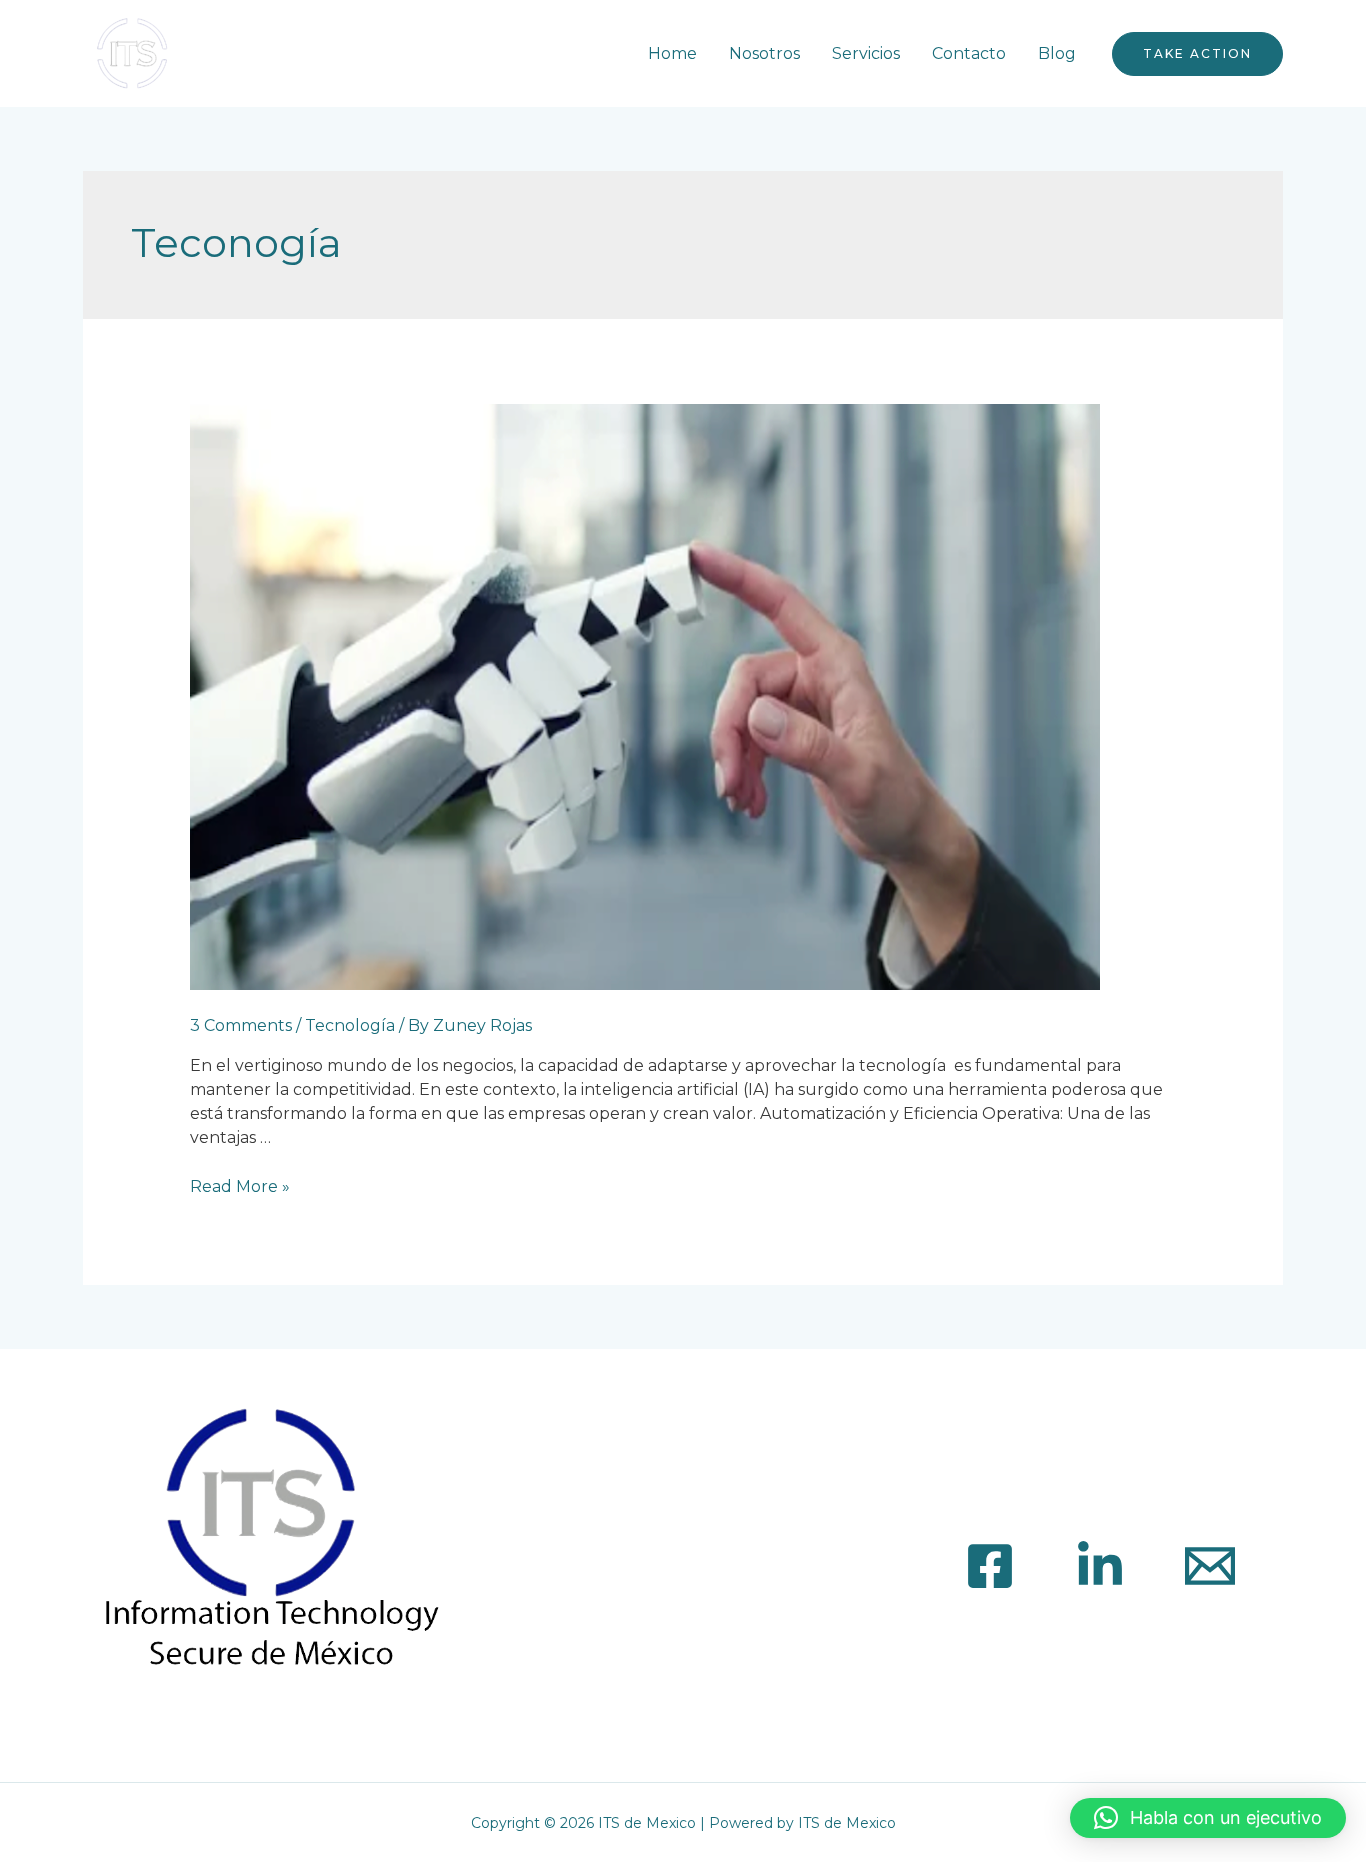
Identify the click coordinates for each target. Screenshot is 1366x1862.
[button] (1208, 1818)
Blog (1057, 53)
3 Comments (241, 1025)
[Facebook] (990, 1566)
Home (672, 53)
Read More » (240, 1186)
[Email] (1210, 1566)
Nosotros (764, 53)
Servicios (866, 53)
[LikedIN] (1100, 1566)
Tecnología (350, 1025)
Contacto (969, 53)
